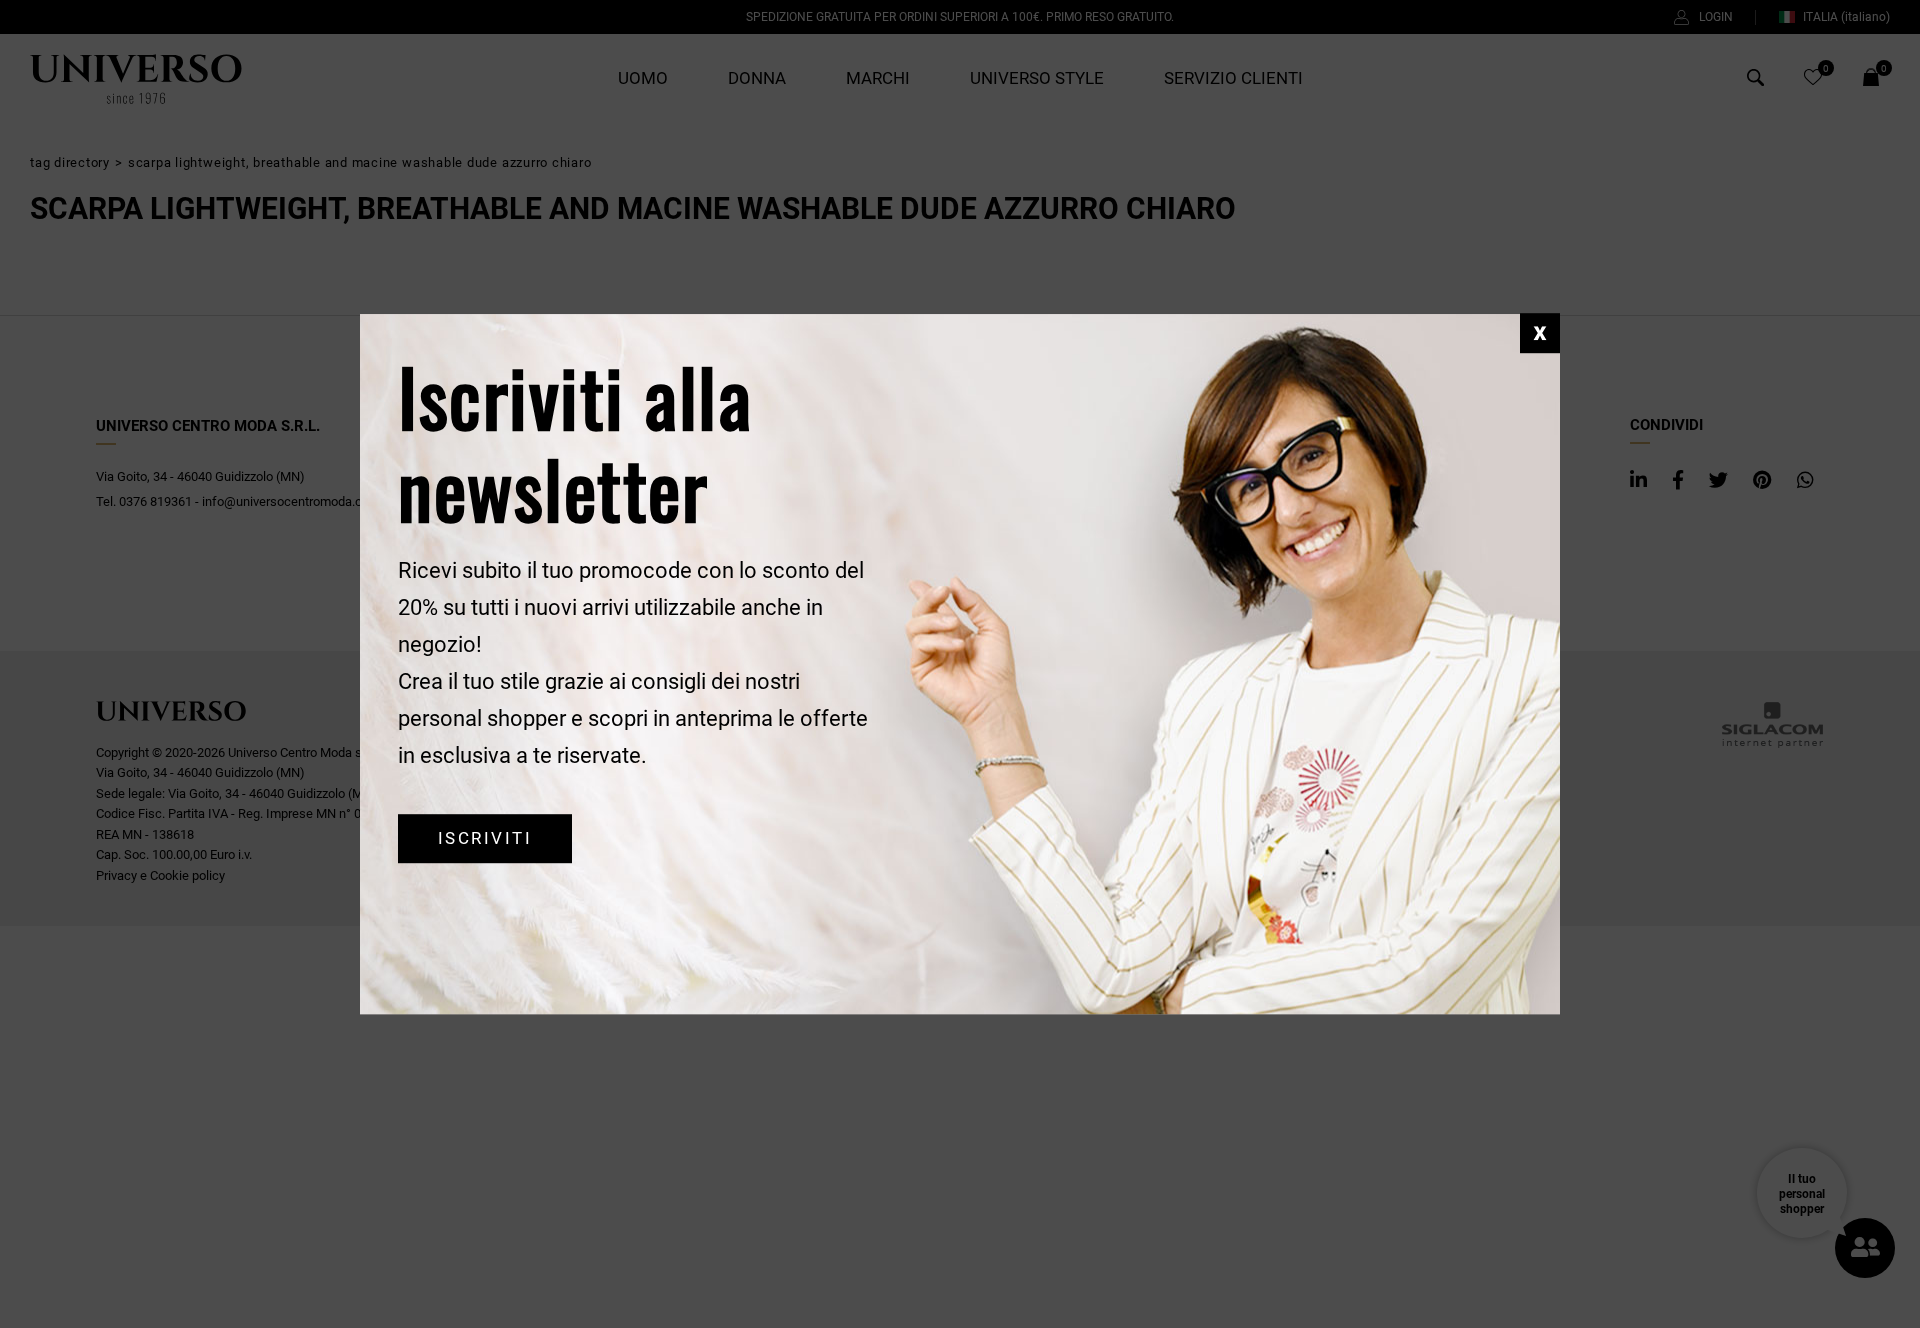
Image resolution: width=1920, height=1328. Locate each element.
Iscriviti (485, 838)
